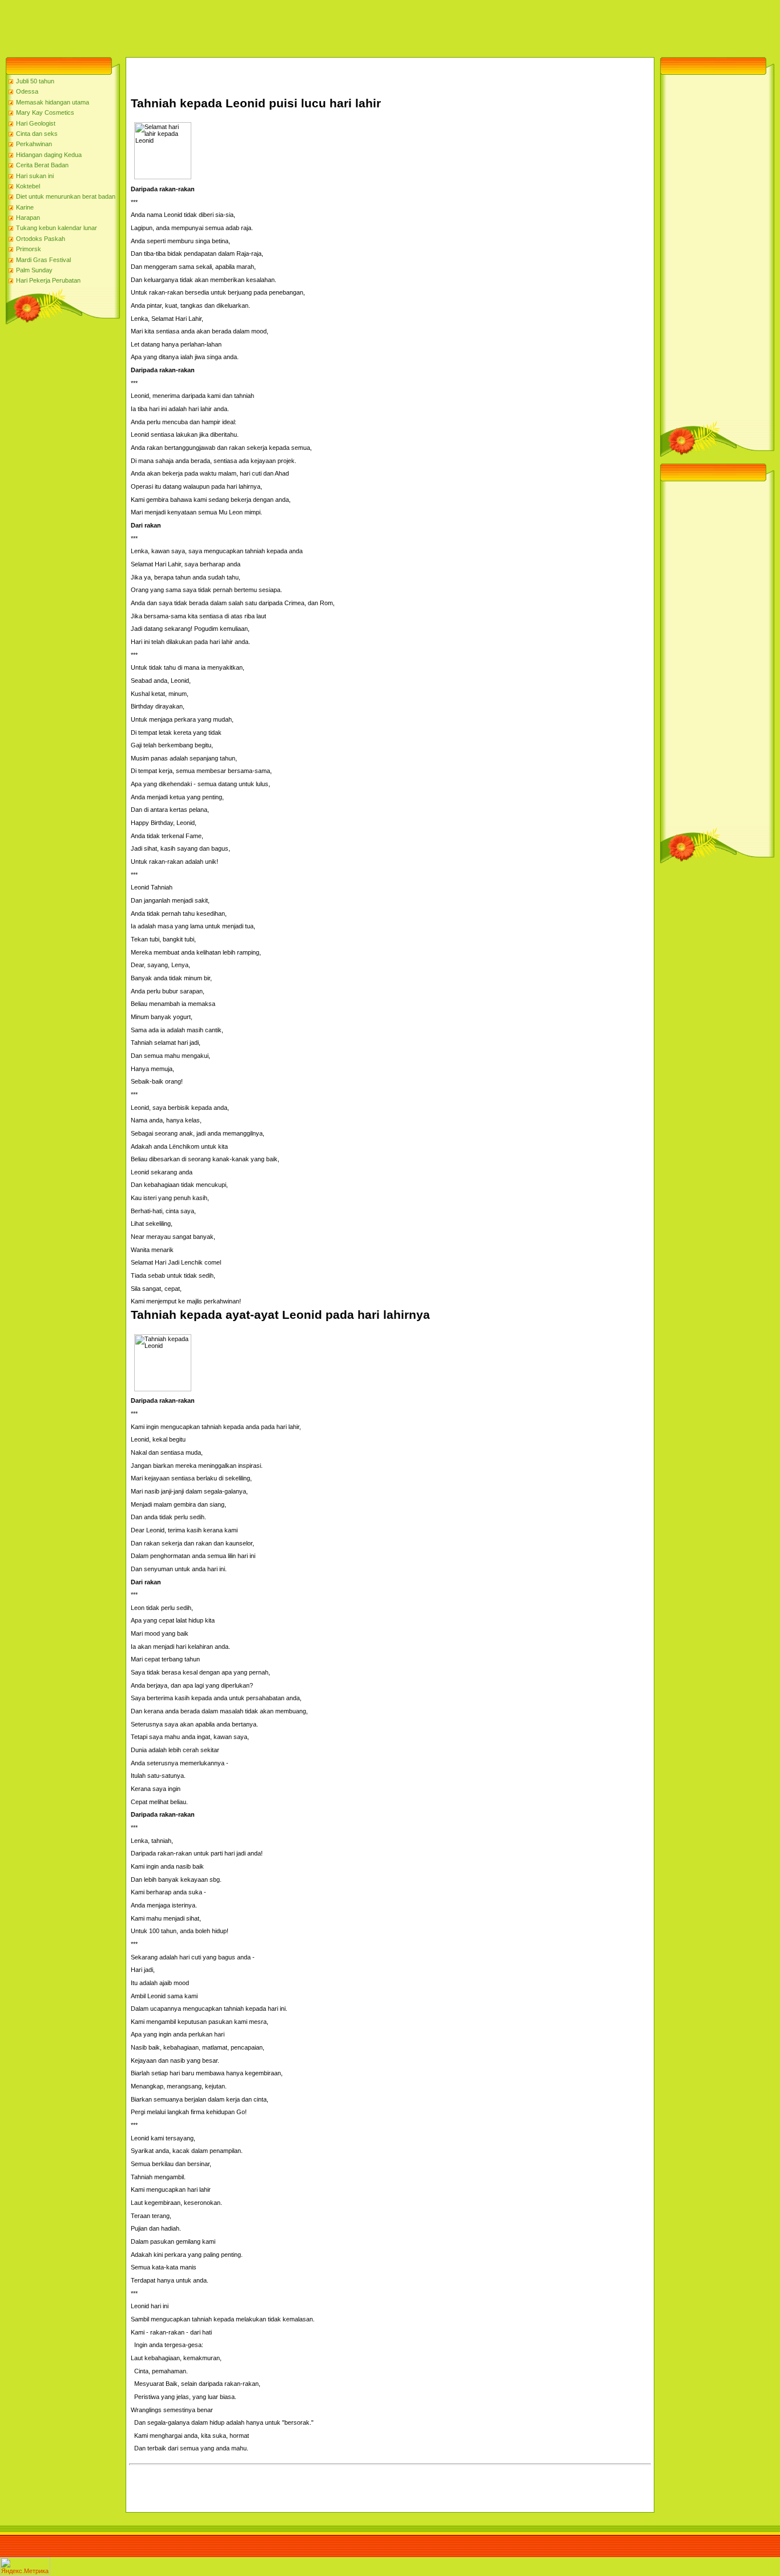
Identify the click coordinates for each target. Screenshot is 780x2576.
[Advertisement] (208, 26)
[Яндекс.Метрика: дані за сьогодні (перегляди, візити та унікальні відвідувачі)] (25, 2566)
